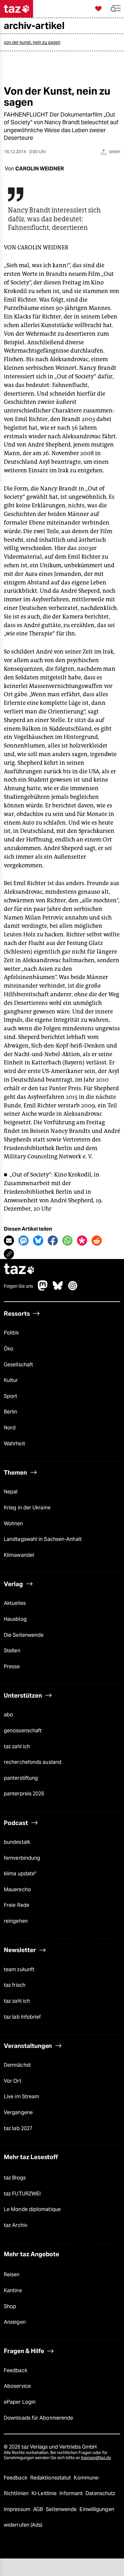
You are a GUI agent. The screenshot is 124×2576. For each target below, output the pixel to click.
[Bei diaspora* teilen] (82, 1241)
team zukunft (19, 1969)
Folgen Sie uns (18, 1286)
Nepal (11, 1492)
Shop (10, 2306)
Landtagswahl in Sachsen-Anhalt (43, 1539)
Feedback (16, 2370)
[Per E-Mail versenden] (9, 1241)
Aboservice (17, 2386)
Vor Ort (13, 2081)
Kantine (13, 2290)
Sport (10, 1396)
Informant (72, 2493)
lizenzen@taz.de (96, 2458)
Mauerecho (17, 1889)
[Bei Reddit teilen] (97, 1241)
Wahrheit (14, 1444)
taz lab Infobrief (22, 2017)
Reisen (12, 2275)
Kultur (11, 1380)
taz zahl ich (17, 1746)
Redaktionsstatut (51, 2478)
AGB (39, 2509)
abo (8, 1715)
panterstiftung (21, 1778)
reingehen (16, 1921)
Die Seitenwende (24, 1635)
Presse (12, 1667)
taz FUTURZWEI (22, 2194)
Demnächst (17, 2065)
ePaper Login (20, 2402)
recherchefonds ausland (33, 1762)
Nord (10, 1428)
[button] (116, 9)
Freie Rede (17, 1905)
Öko (9, 1349)
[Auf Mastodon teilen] (24, 1241)
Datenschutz (100, 2493)
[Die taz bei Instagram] (73, 1289)
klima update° (20, 1874)
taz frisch (15, 1985)
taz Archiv (16, 2225)
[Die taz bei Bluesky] (58, 1289)
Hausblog (15, 1619)
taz (19, 1270)
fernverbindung (22, 1858)
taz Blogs (15, 2178)
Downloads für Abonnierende (38, 2418)
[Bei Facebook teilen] (53, 1241)
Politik (11, 1333)
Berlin (11, 1412)
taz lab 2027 (18, 2128)
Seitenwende (62, 2509)
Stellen (12, 1651)
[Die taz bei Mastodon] (43, 1289)
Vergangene (18, 2112)
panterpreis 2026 (24, 1794)
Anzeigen (15, 2322)
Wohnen (14, 1524)
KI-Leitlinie (45, 2493)
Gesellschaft (18, 1365)
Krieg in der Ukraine (27, 1508)
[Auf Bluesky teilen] (38, 1241)
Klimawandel (19, 1555)
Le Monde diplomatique (32, 2209)
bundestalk (17, 1842)
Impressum (18, 2509)
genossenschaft (23, 1731)
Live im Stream (21, 2097)
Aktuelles (15, 1603)
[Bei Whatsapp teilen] (67, 1241)
